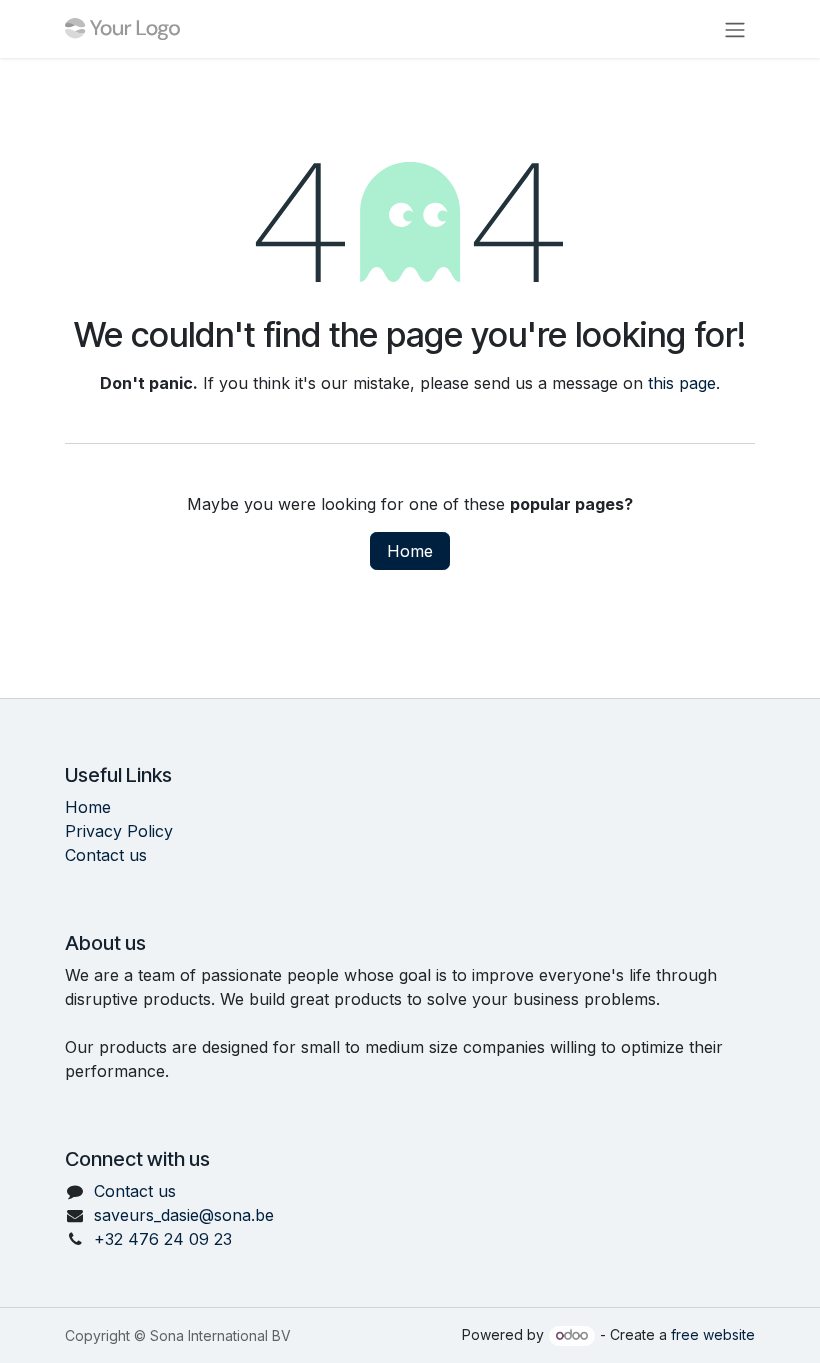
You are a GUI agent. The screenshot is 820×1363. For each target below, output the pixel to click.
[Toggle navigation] (735, 29)
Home (410, 551)
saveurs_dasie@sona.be (184, 1215)
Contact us (106, 855)
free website (713, 1334)
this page (682, 383)
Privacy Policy (119, 831)
